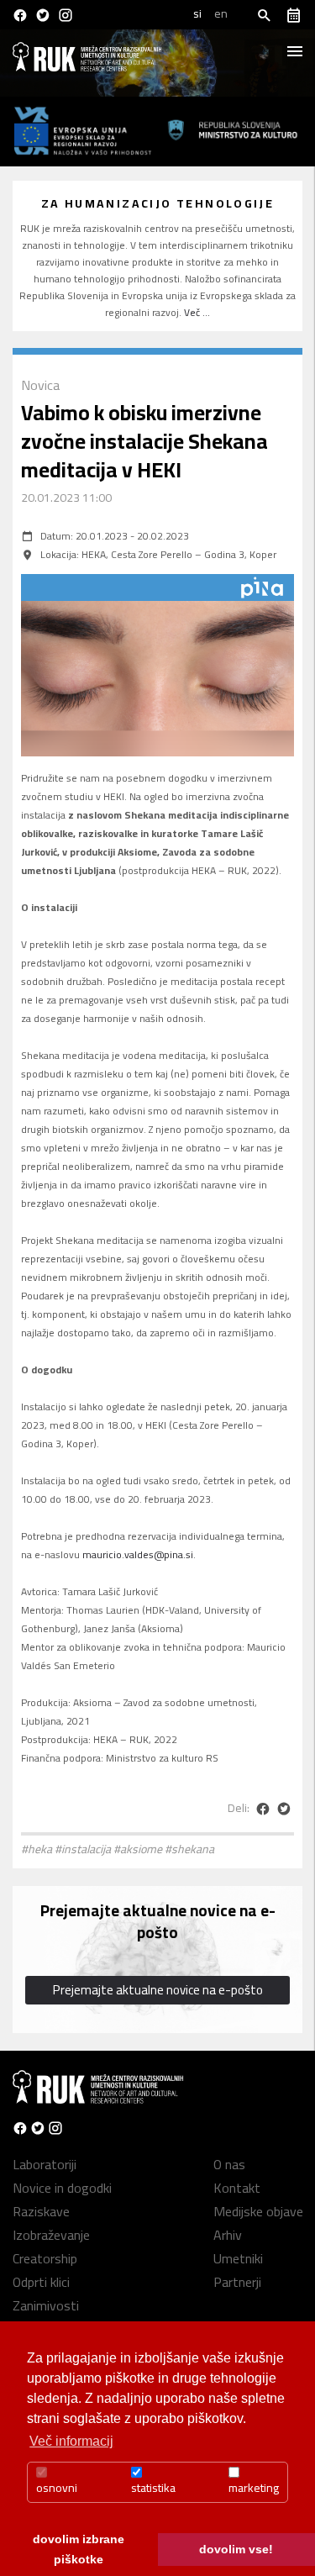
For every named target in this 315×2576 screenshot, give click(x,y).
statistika (153, 2488)
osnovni (57, 2488)
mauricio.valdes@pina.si (138, 1554)
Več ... (197, 312)
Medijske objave (258, 2211)
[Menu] (294, 46)
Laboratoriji (45, 2164)
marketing (254, 2488)
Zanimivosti (46, 2305)
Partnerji (237, 2282)
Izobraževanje (51, 2235)
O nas (229, 2164)
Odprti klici (41, 2282)
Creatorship (45, 2258)
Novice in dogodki (62, 2188)
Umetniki (238, 2258)
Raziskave (41, 2211)
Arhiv (228, 2235)
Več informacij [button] (71, 2441)
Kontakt (237, 2188)
